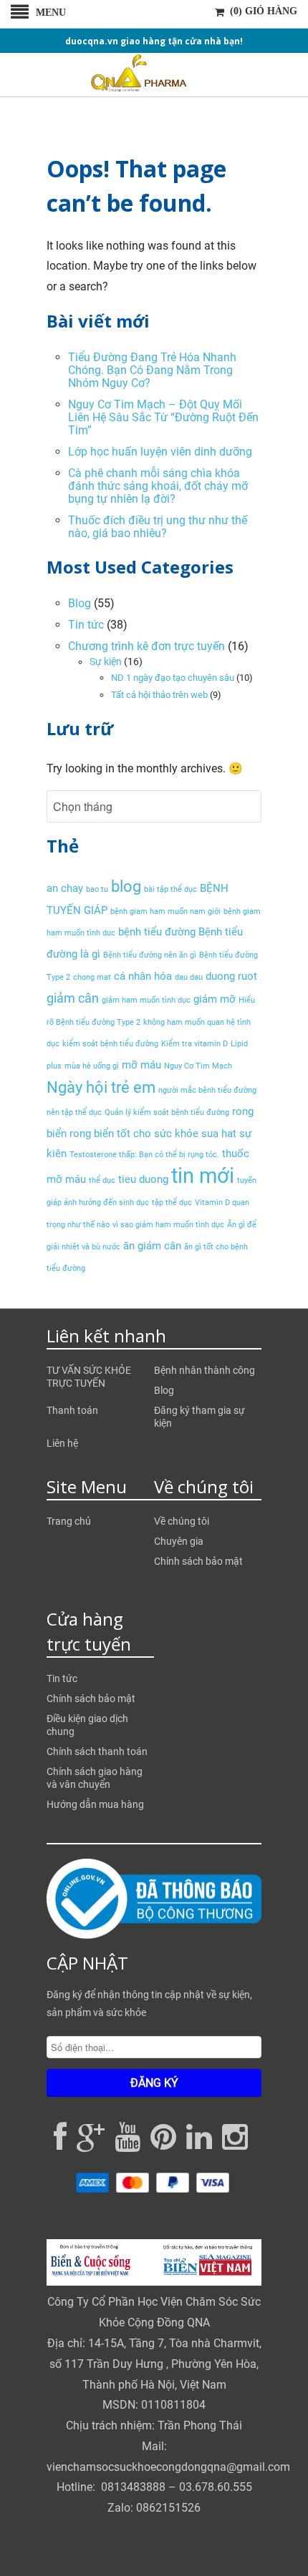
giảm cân (73, 998)
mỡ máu (141, 1065)
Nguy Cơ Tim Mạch (198, 1066)
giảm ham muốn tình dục (146, 1000)
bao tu (97, 889)
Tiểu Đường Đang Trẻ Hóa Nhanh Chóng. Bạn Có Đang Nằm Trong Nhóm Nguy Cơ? (152, 370)
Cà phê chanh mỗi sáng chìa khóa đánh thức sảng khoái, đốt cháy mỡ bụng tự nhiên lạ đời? (158, 486)
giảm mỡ (215, 999)
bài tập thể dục (170, 889)
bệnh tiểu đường (157, 932)
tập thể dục (172, 1203)
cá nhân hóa (143, 976)
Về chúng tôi (182, 1521)
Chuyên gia (179, 1541)
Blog (80, 603)
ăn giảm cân (152, 1246)
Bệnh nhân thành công (204, 1370)
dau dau (189, 977)
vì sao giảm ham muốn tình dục (168, 1225)
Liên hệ (62, 1443)
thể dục (102, 1180)
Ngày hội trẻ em (101, 1087)
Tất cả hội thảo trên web (159, 695)
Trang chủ (69, 1521)
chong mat (92, 977)
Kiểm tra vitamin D (194, 1044)
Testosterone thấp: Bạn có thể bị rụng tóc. (144, 1155)
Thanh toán (72, 1410)
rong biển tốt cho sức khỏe (134, 1134)
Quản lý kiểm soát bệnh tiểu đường (167, 1112)
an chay (65, 888)
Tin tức (86, 625)
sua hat (219, 1134)
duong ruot (231, 976)
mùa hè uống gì (92, 1066)
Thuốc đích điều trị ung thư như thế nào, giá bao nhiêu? (158, 527)
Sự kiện (106, 662)
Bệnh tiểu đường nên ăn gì (150, 955)
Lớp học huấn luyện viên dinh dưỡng (160, 452)
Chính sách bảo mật (198, 1561)
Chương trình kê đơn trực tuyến (146, 646)
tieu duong (143, 1179)
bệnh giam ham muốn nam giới (165, 911)
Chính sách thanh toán (97, 1751)
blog (126, 886)
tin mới (203, 1176)
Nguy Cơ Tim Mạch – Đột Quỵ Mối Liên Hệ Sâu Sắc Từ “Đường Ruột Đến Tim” (163, 417)
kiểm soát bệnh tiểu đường (110, 1044)
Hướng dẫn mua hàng (95, 1804)
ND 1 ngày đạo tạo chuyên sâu (173, 678)
